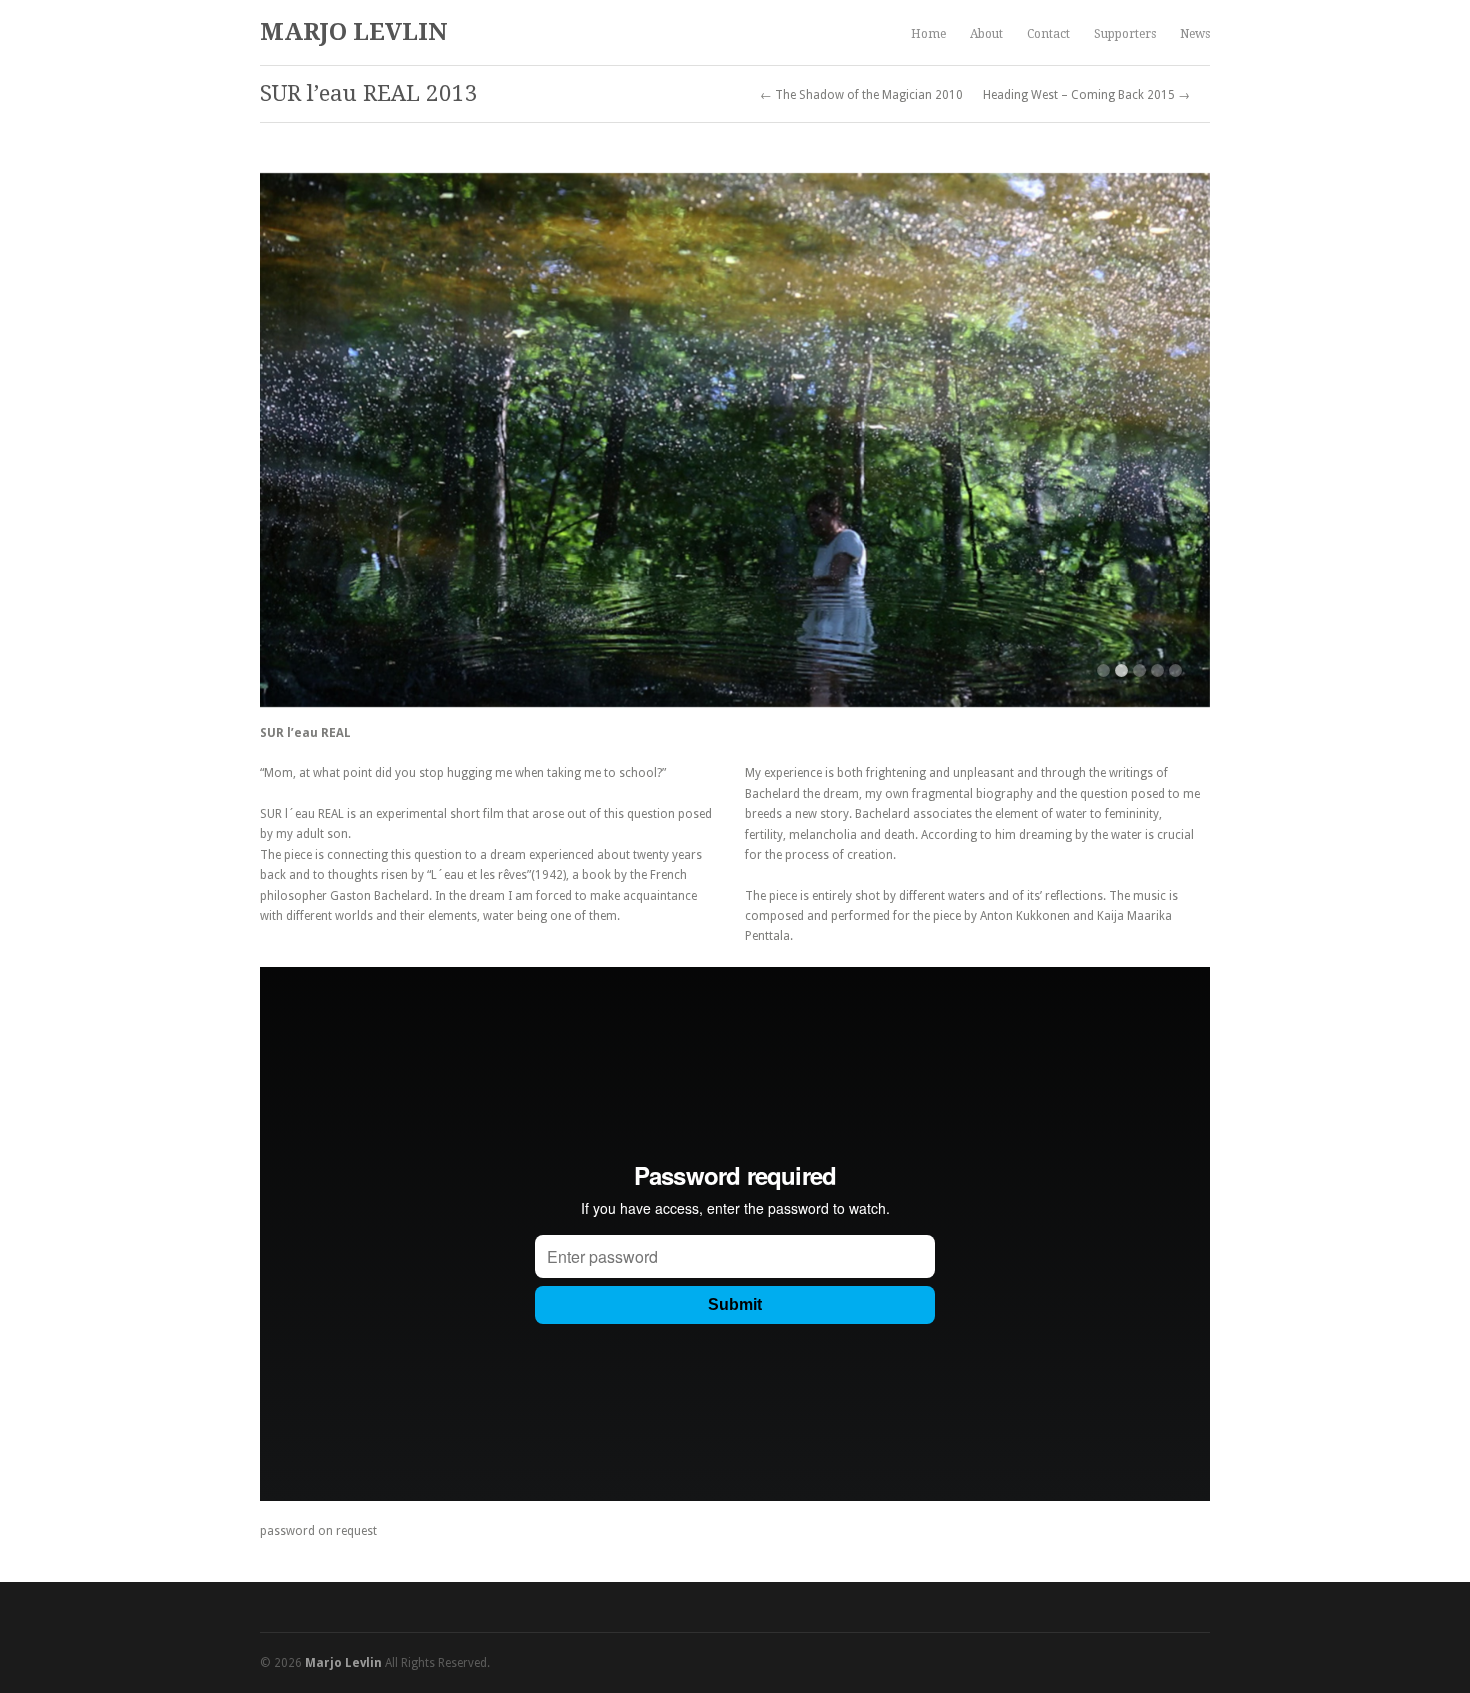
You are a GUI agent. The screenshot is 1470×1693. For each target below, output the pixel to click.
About (986, 34)
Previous (295, 440)
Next (1175, 440)
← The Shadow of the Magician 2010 (861, 95)
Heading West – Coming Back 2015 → (1086, 95)
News (1195, 34)
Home (928, 34)
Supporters (1125, 34)
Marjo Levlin (354, 32)
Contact (1048, 34)
